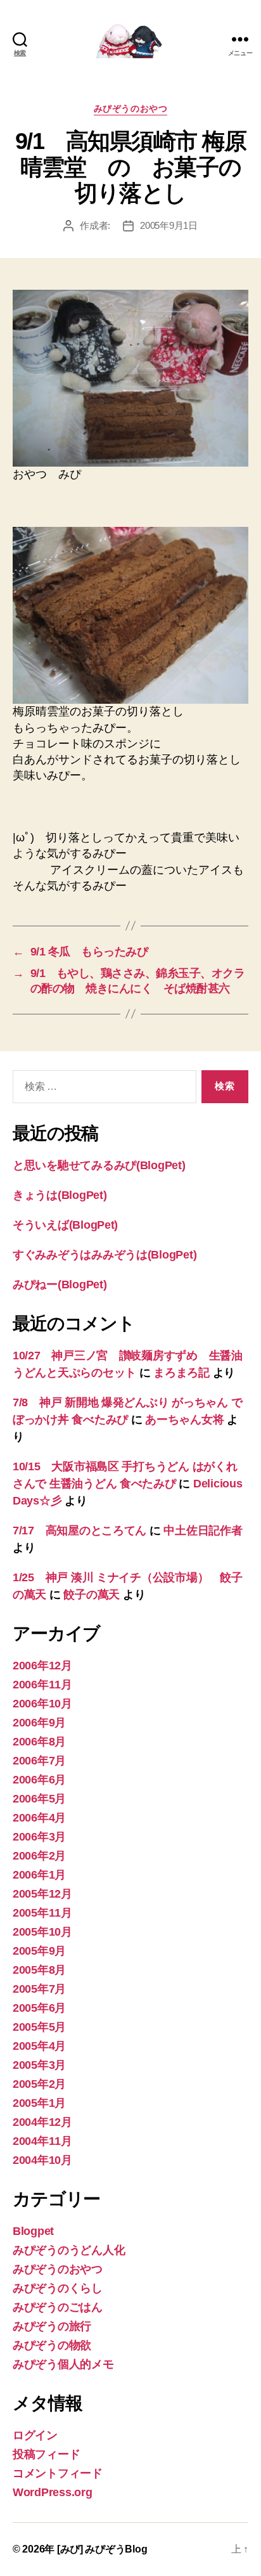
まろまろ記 (181, 1373)
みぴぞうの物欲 (52, 2345)
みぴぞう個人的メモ (63, 2364)
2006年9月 (39, 1723)
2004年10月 (42, 2160)
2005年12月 (42, 1894)
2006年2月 (39, 1856)
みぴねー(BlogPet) (60, 1285)
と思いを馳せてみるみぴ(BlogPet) (99, 1165)
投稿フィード (46, 2454)
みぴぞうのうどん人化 (69, 2250)
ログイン (35, 2435)
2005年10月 (42, 1932)
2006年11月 (42, 1685)
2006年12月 (42, 1666)
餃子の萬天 (92, 1595)
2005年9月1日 (169, 225)
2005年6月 (39, 2008)
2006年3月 (39, 1837)
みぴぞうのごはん (58, 2307)
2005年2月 (39, 2084)
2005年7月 (39, 1989)
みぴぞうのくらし (58, 2288)
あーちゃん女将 (184, 1420)
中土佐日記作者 (203, 1531)
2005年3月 (39, 2065)
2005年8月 (39, 1970)
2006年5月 (39, 1799)
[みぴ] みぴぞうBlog (102, 2549)
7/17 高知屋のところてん (80, 1531)
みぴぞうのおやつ (130, 108)
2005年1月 (39, 2103)
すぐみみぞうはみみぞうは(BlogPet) (105, 1255)
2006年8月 (39, 1742)
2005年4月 (39, 2046)
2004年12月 (42, 2122)
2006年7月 (39, 1761)
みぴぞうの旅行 (52, 2326)
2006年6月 (39, 1780)
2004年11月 (42, 2141)
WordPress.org (53, 2492)
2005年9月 (39, 1951)
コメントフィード (58, 2473)
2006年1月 (39, 1875)
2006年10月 (42, 1704)
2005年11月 (42, 1913)
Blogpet (33, 2231)
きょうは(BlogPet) (60, 1195)
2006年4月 (39, 1818)
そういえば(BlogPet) (65, 1225)
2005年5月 (39, 2027)
